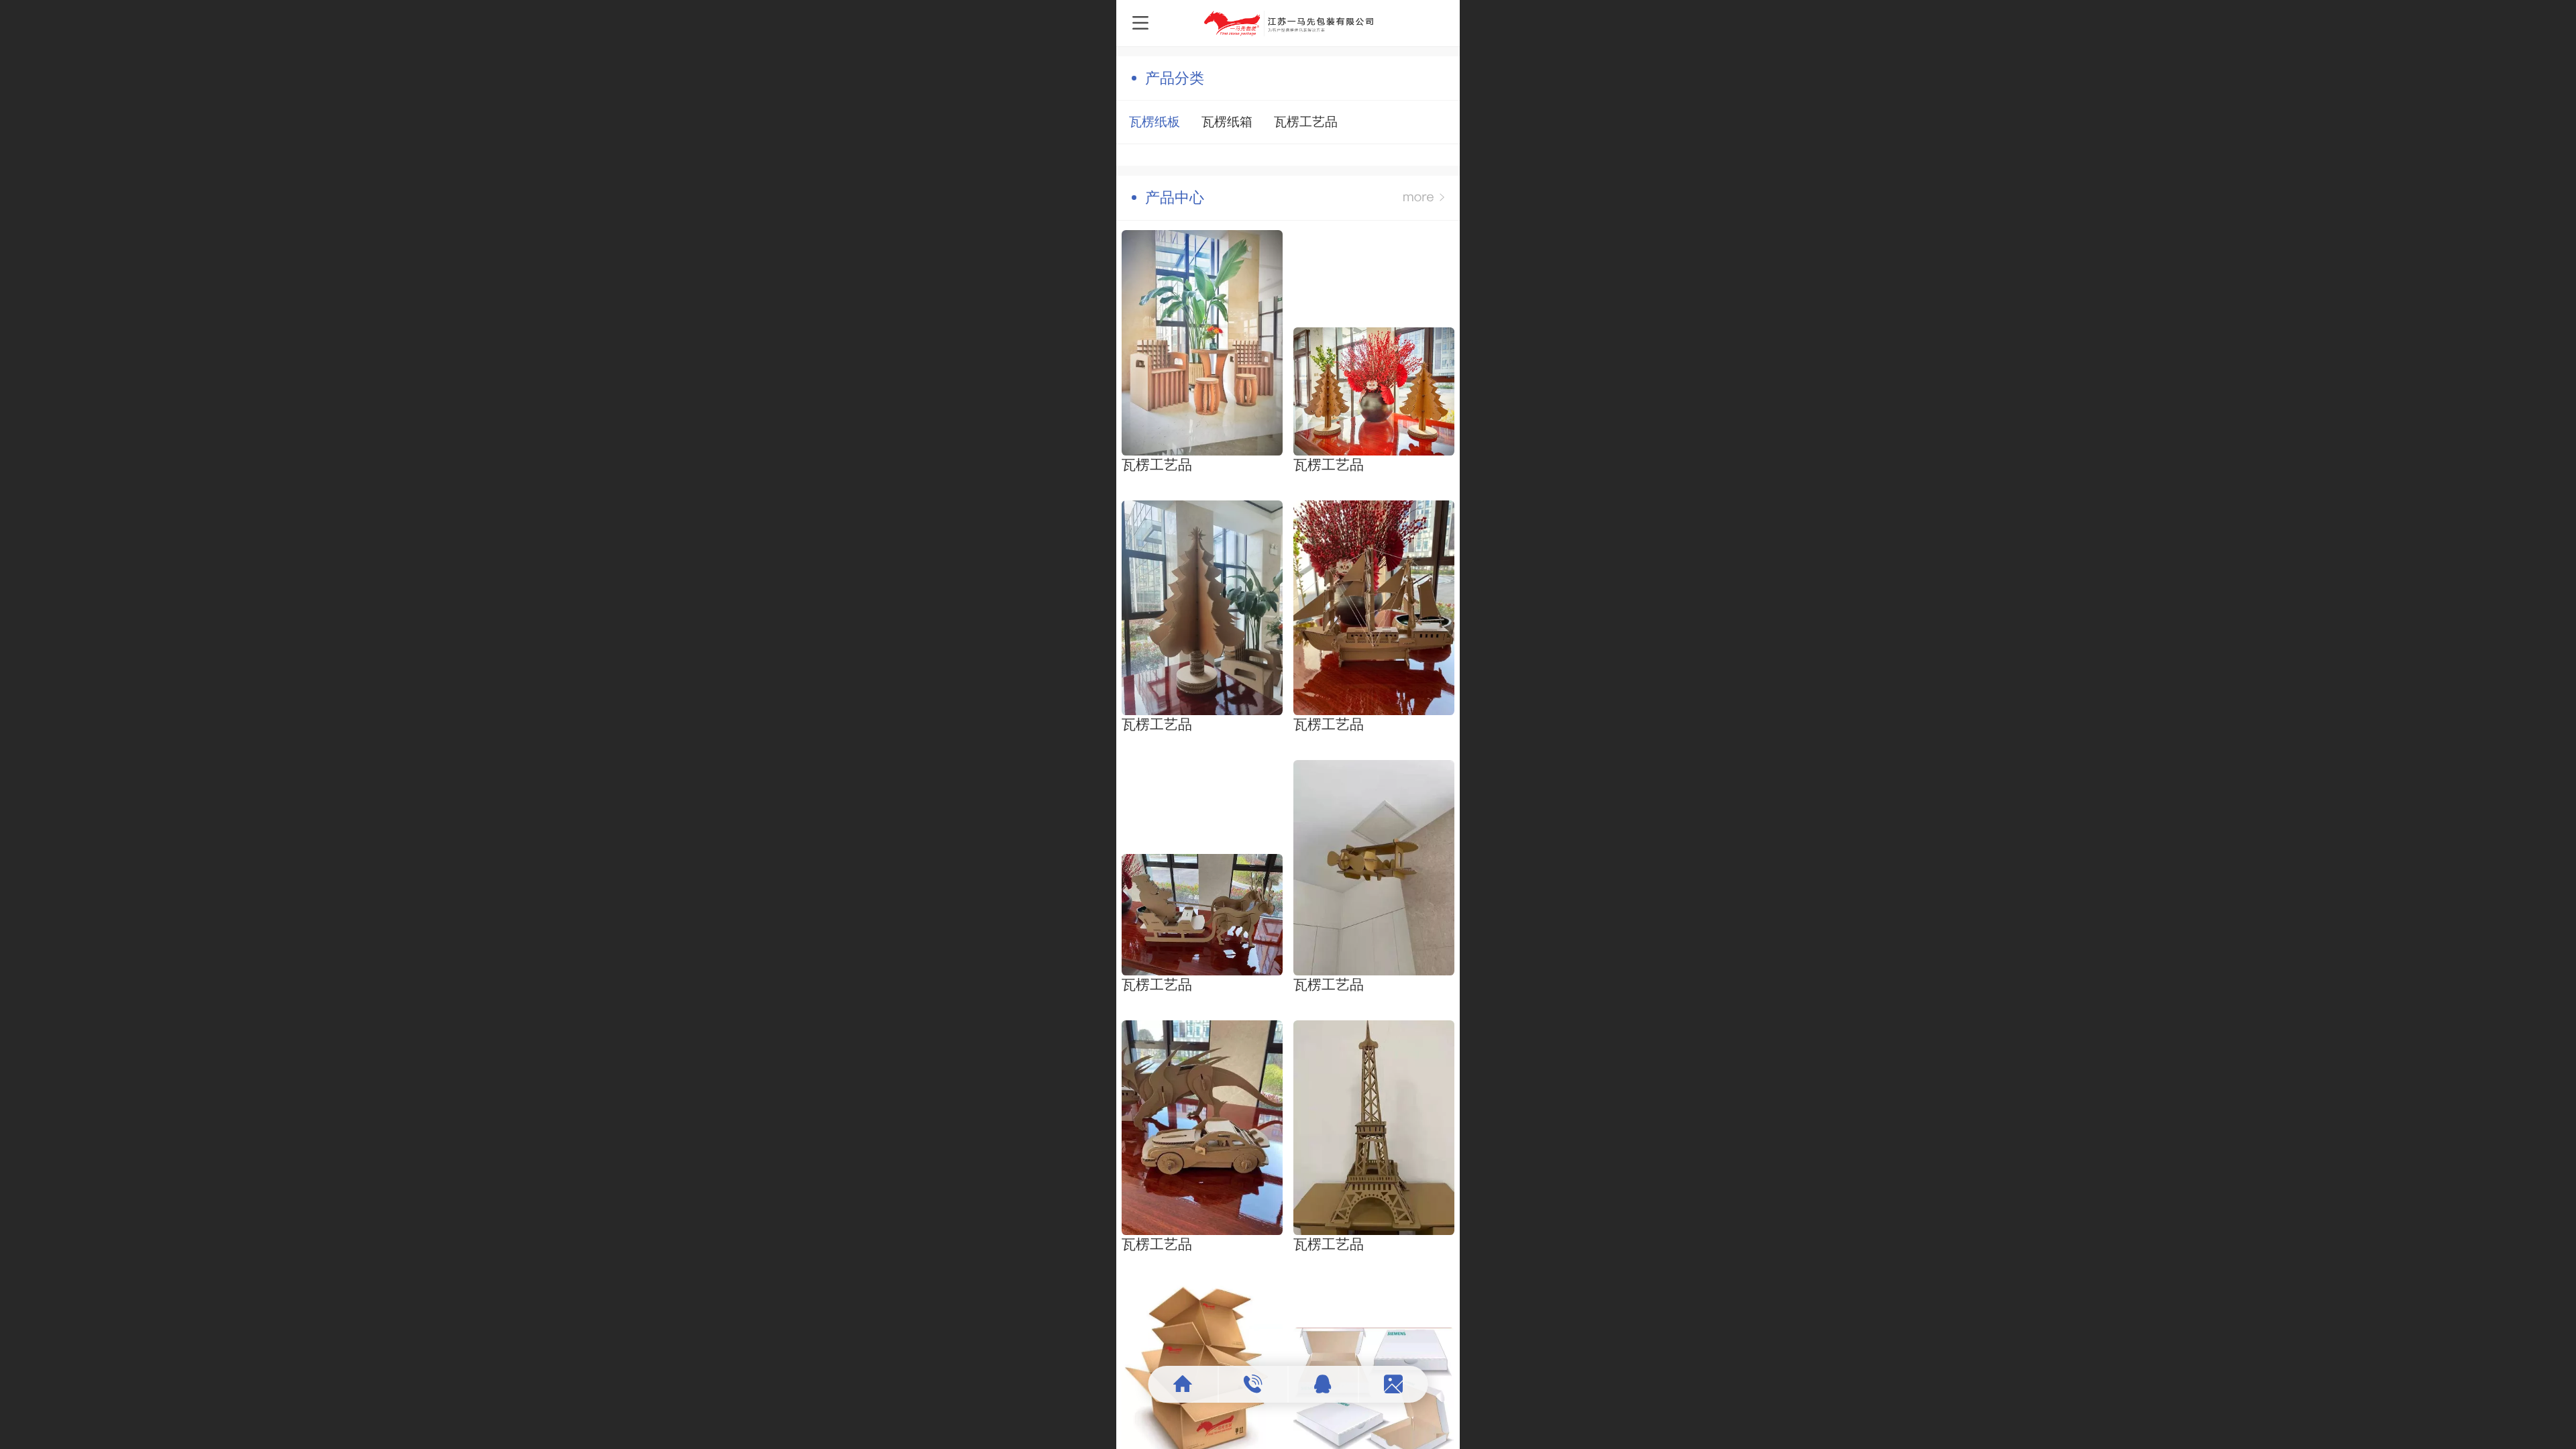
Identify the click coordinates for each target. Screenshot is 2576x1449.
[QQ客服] (1324, 1384)
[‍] (1424, 198)
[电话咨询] (1253, 1384)
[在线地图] (1393, 1384)
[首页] (1184, 1384)
